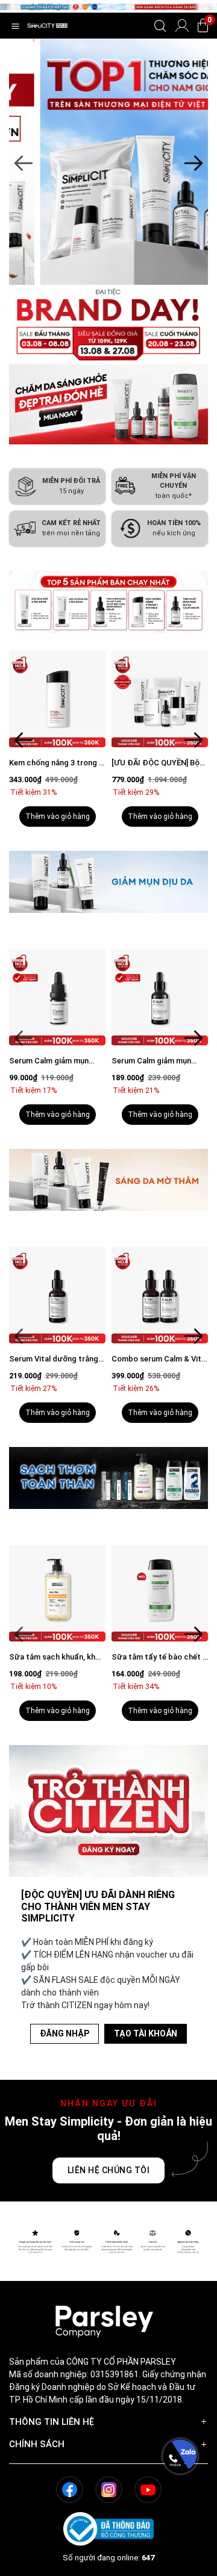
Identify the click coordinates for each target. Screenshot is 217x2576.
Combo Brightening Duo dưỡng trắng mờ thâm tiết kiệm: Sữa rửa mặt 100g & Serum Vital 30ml (159, 1359)
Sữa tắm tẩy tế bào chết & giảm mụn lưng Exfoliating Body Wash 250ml (57, 1657)
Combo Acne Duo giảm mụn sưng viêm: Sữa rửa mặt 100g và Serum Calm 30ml (156, 1061)
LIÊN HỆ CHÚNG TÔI (109, 2170)
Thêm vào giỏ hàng (58, 817)
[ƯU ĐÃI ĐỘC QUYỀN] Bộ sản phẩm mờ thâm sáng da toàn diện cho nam (53, 763)
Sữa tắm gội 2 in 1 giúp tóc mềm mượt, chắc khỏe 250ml (159, 1657)
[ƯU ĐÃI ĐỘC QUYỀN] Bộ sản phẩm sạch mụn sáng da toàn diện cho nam (157, 763)
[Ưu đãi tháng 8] (108, 162)
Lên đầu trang (180, 2569)
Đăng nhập (64, 2033)
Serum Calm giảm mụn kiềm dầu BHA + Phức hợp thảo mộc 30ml (56, 1061)
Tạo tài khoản (146, 2033)
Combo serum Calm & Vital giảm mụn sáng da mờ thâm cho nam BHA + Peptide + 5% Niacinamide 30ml (57, 1359)
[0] (203, 26)
